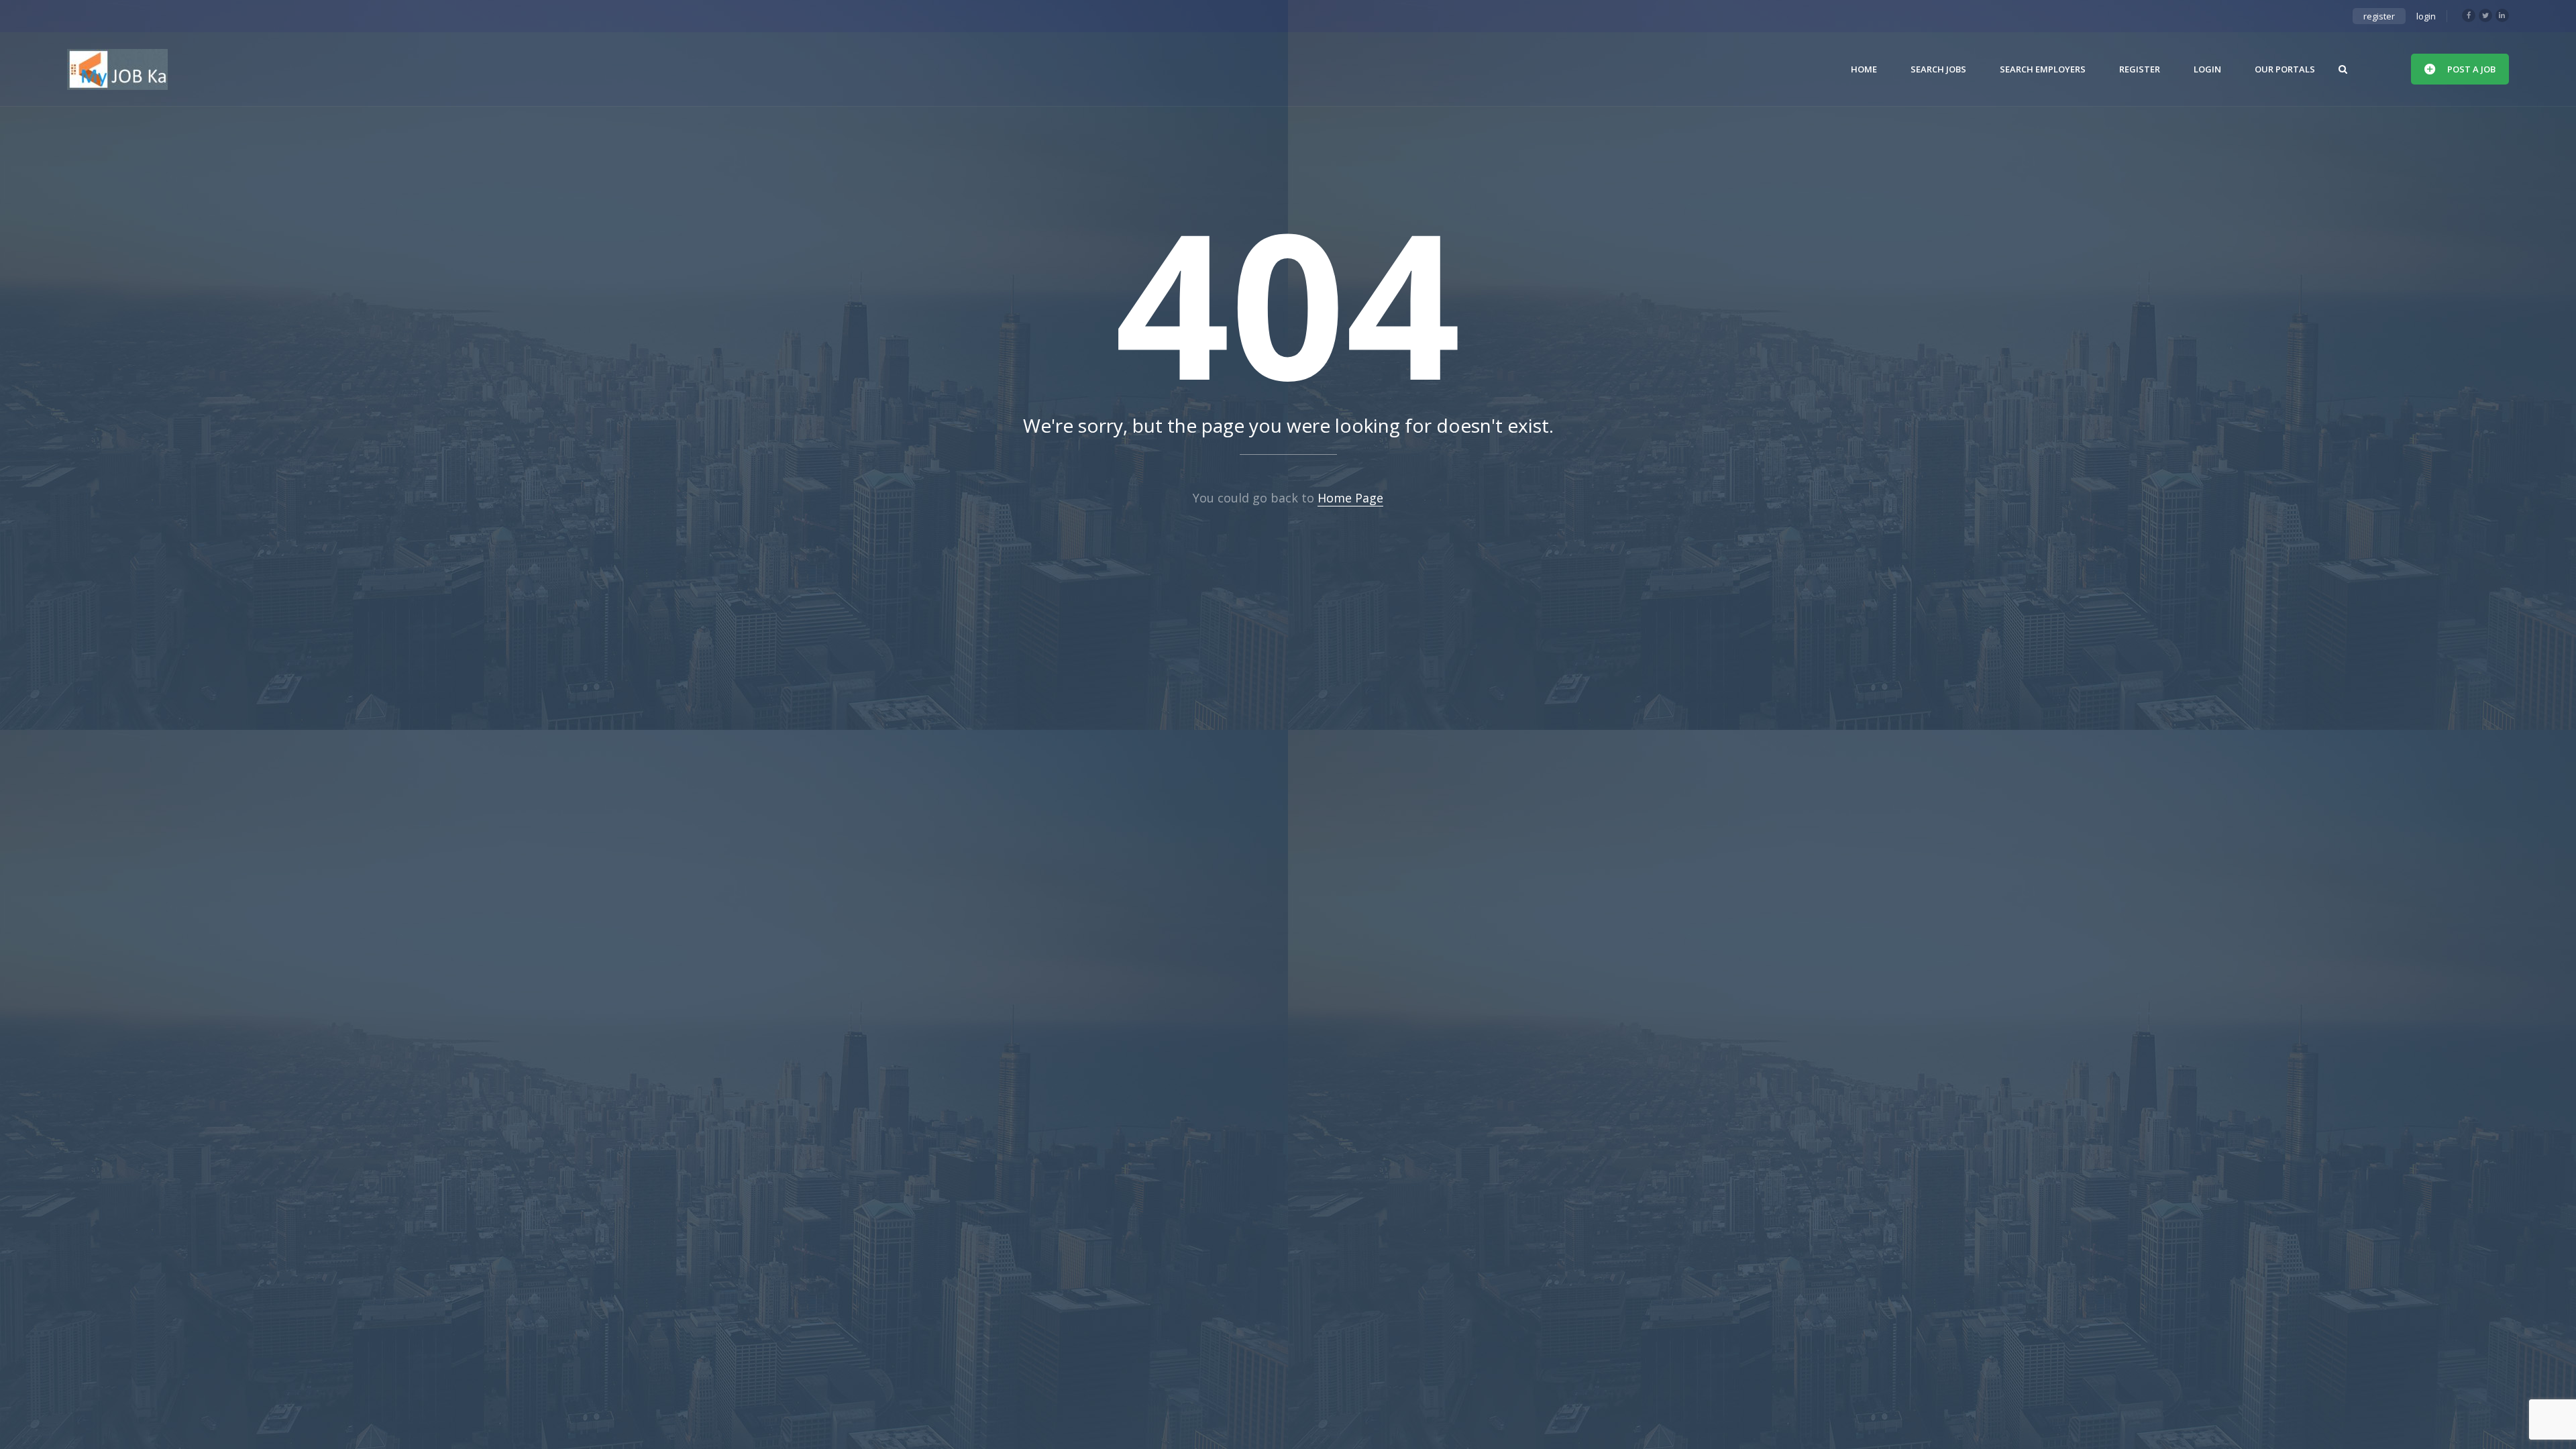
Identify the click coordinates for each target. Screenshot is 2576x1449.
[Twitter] (2485, 15)
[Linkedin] (2502, 15)
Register (2140, 69)
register (2379, 16)
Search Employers (2043, 69)
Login (2207, 69)
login (2426, 16)
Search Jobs (1938, 69)
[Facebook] (2469, 15)
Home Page (1350, 498)
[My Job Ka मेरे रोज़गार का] (117, 69)
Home (1864, 69)
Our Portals (2285, 69)
